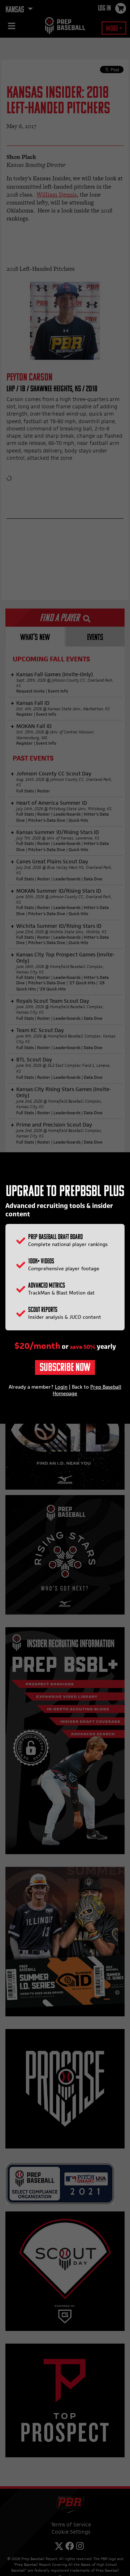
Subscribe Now (65, 1368)
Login (61, 1387)
